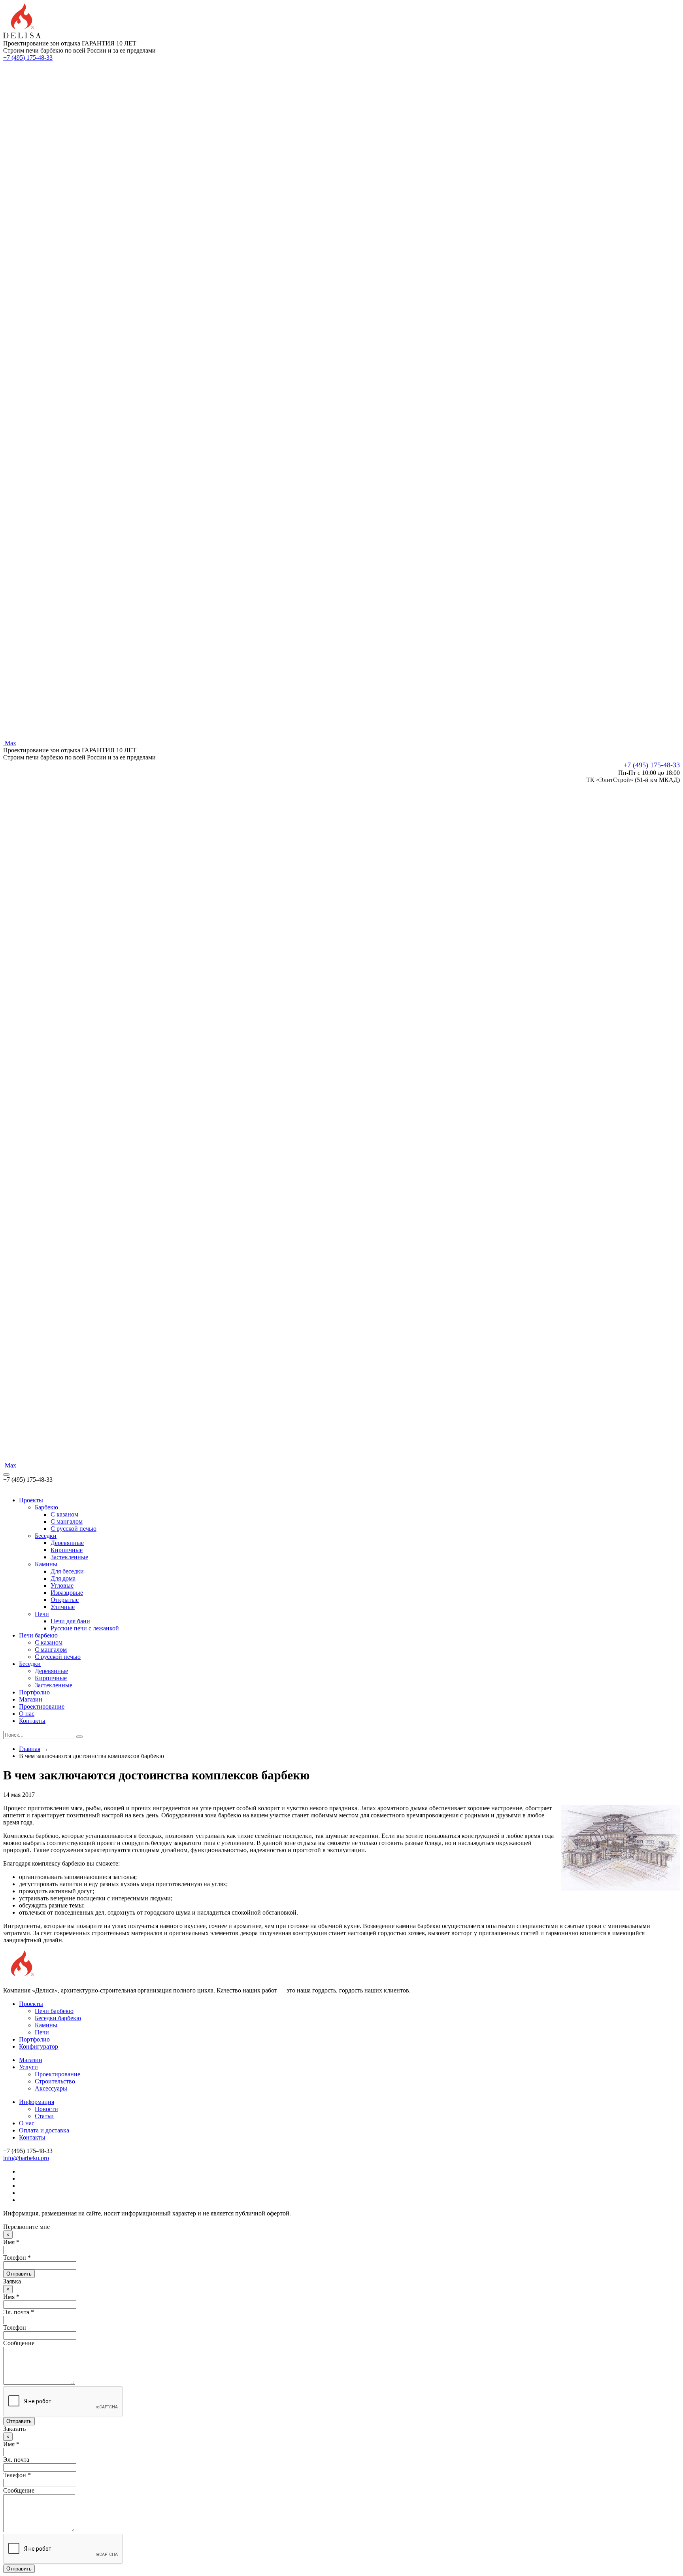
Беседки (46, 1536)
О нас (27, 1714)
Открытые (65, 1600)
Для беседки (67, 1571)
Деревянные (67, 1543)
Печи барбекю (38, 1635)
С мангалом (51, 1650)
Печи (42, 1614)
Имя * (11, 2242)
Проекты (31, 1500)
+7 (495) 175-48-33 (28, 58)
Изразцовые (67, 1593)
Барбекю (46, 1507)
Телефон (15, 2328)
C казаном (64, 1514)
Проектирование (42, 1706)
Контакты (32, 1721)
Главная (30, 1749)
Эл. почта (16, 2460)
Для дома (63, 1578)
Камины (46, 1564)
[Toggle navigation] (6, 1475)
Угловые (62, 1585)
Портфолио (34, 1692)
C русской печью (74, 1529)
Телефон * (17, 2258)
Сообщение (19, 2343)
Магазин (31, 1699)
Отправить (19, 2274)
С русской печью (58, 1657)
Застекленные (69, 1557)
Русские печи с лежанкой (85, 1628)
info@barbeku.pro (26, 2158)
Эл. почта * (19, 2312)
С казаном (49, 1642)
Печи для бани (70, 1621)
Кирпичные (67, 1550)
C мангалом (67, 1521)
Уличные (63, 1607)
